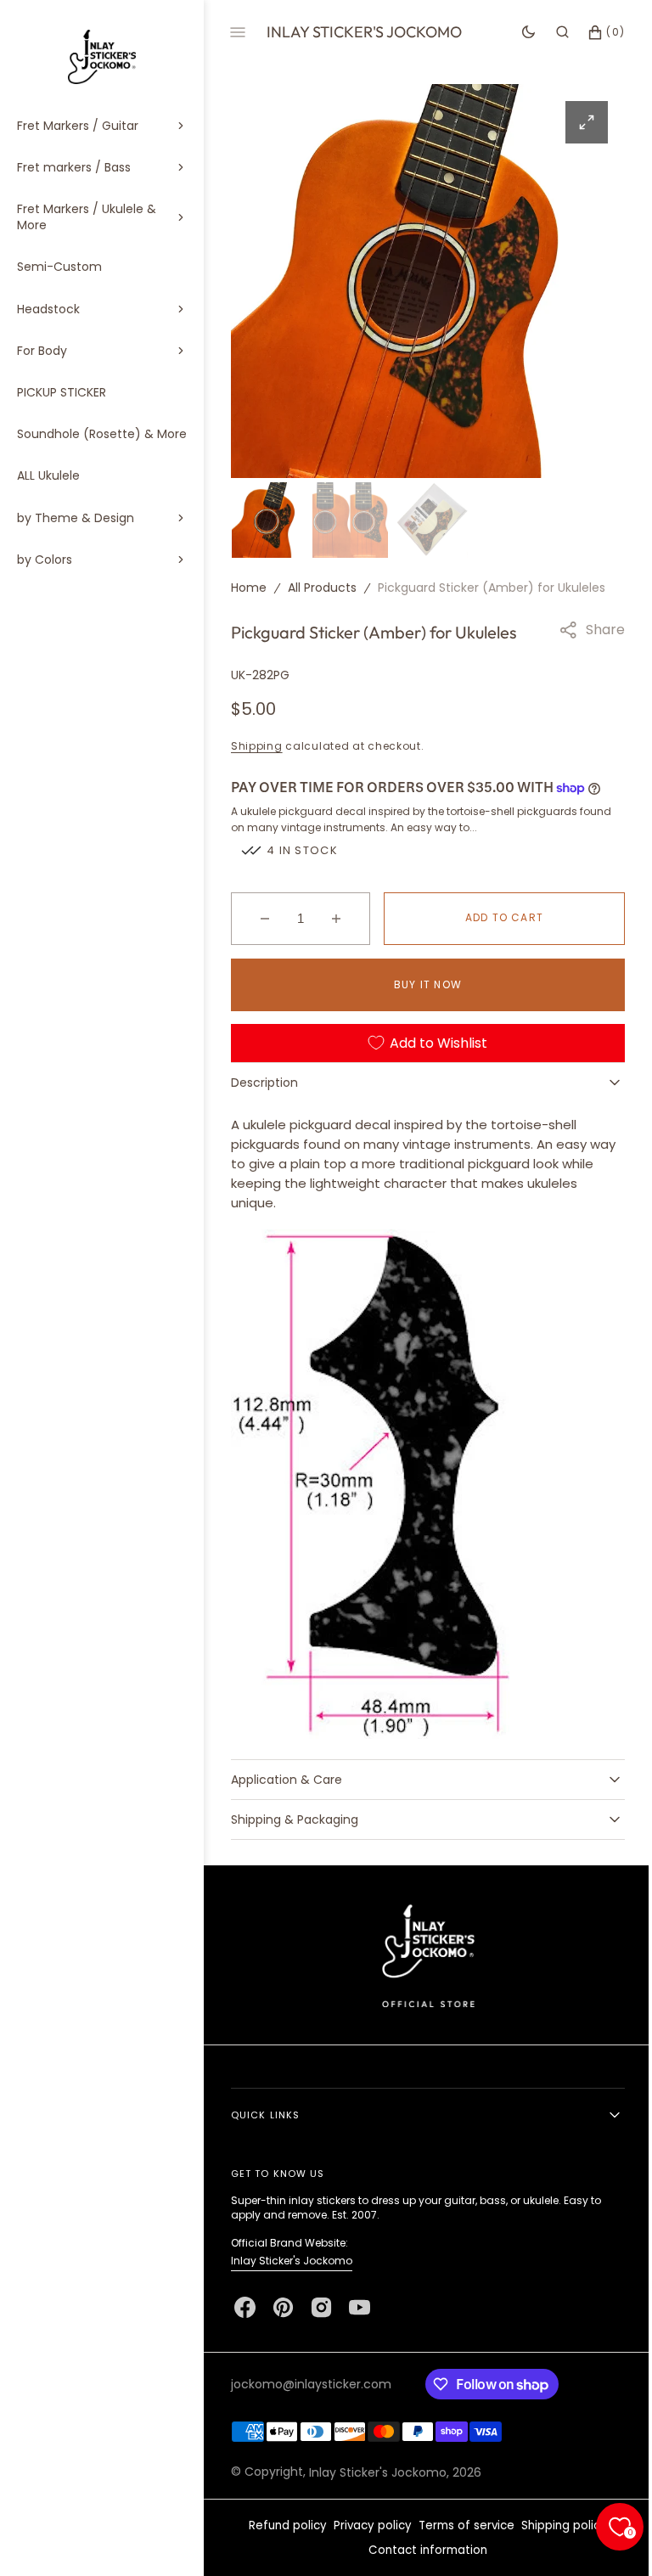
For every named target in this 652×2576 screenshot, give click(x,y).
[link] (422, 1955)
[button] (550, 32)
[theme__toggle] (516, 32)
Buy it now (422, 982)
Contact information (422, 2550)
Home (249, 585)
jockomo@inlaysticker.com (311, 2384)
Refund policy (282, 2525)
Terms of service (461, 2525)
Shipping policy (558, 2525)
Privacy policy (367, 2525)
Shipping (257, 743)
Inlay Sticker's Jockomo (292, 2261)
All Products (322, 585)
